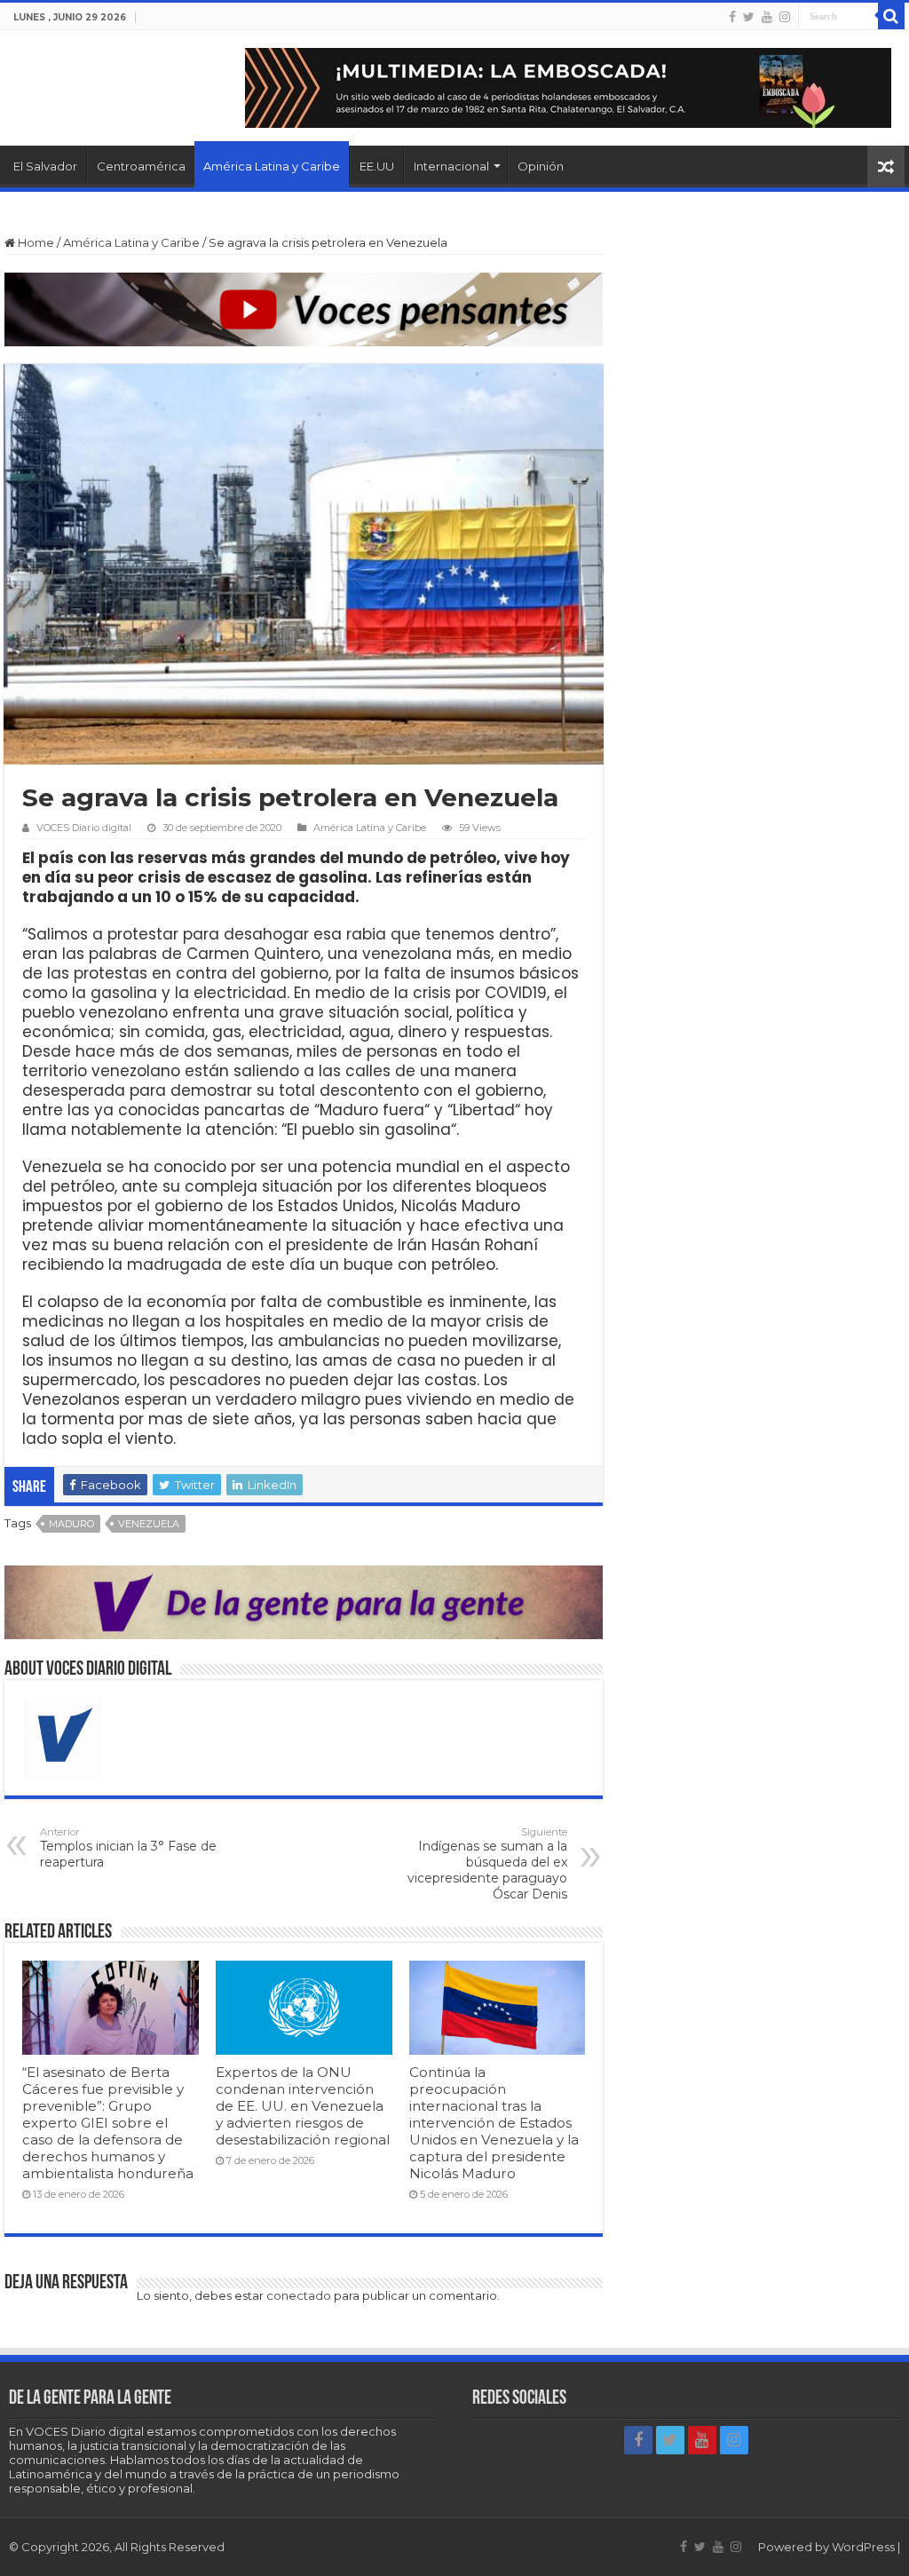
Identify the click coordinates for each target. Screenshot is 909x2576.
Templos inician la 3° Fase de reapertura (128, 1848)
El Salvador (45, 166)
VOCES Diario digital (84, 828)
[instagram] (785, 17)
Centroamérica (141, 166)
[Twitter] (749, 17)
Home (35, 242)
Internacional (451, 166)
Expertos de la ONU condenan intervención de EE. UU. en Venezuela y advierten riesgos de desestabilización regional (303, 2106)
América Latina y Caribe (272, 166)
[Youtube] (767, 17)
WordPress (863, 2547)
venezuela (149, 1524)
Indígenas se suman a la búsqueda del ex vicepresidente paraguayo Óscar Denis (487, 1864)
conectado (299, 2295)
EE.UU (377, 166)
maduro (71, 1524)
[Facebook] (732, 17)
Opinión (541, 166)
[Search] (891, 16)
